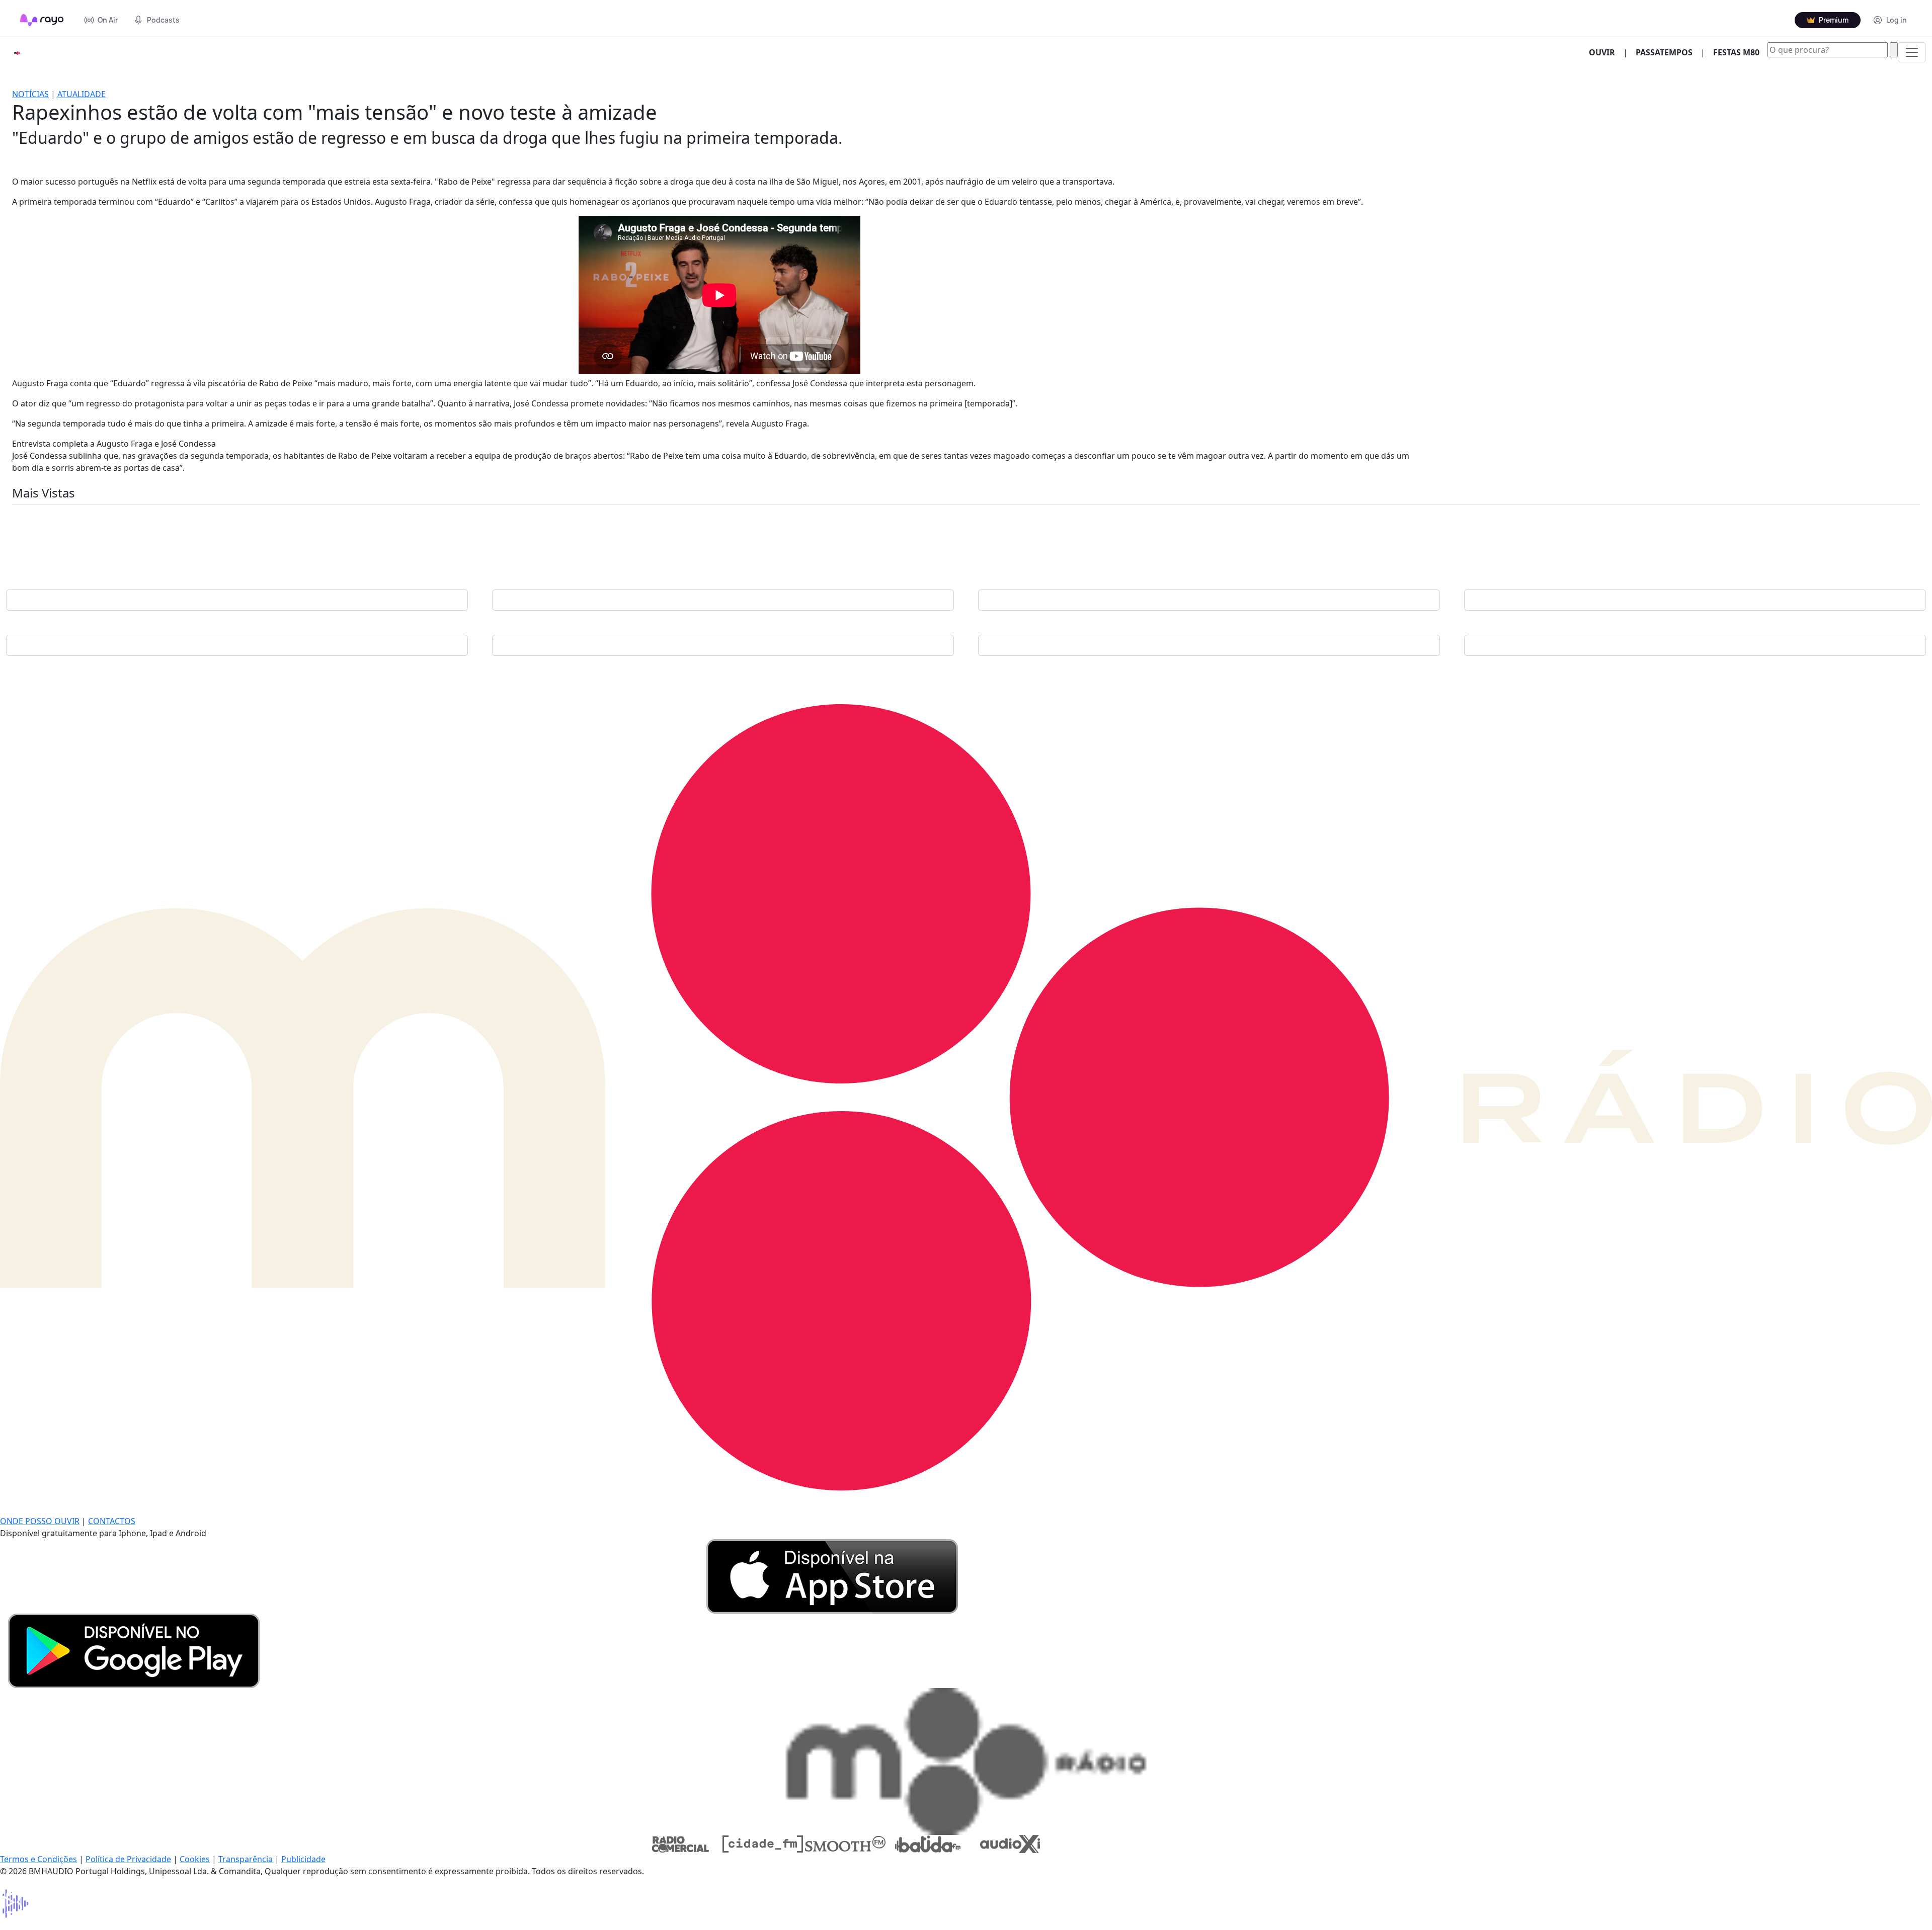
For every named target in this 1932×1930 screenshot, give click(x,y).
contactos (112, 1521)
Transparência (246, 1859)
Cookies (195, 1859)
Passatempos (1664, 52)
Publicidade (303, 1859)
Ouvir (1606, 52)
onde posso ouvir (40, 1521)
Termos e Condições (38, 1859)
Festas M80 (1736, 52)
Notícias (30, 94)
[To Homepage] (42, 20)
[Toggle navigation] (1912, 52)
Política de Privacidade (128, 1859)
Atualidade (82, 94)
